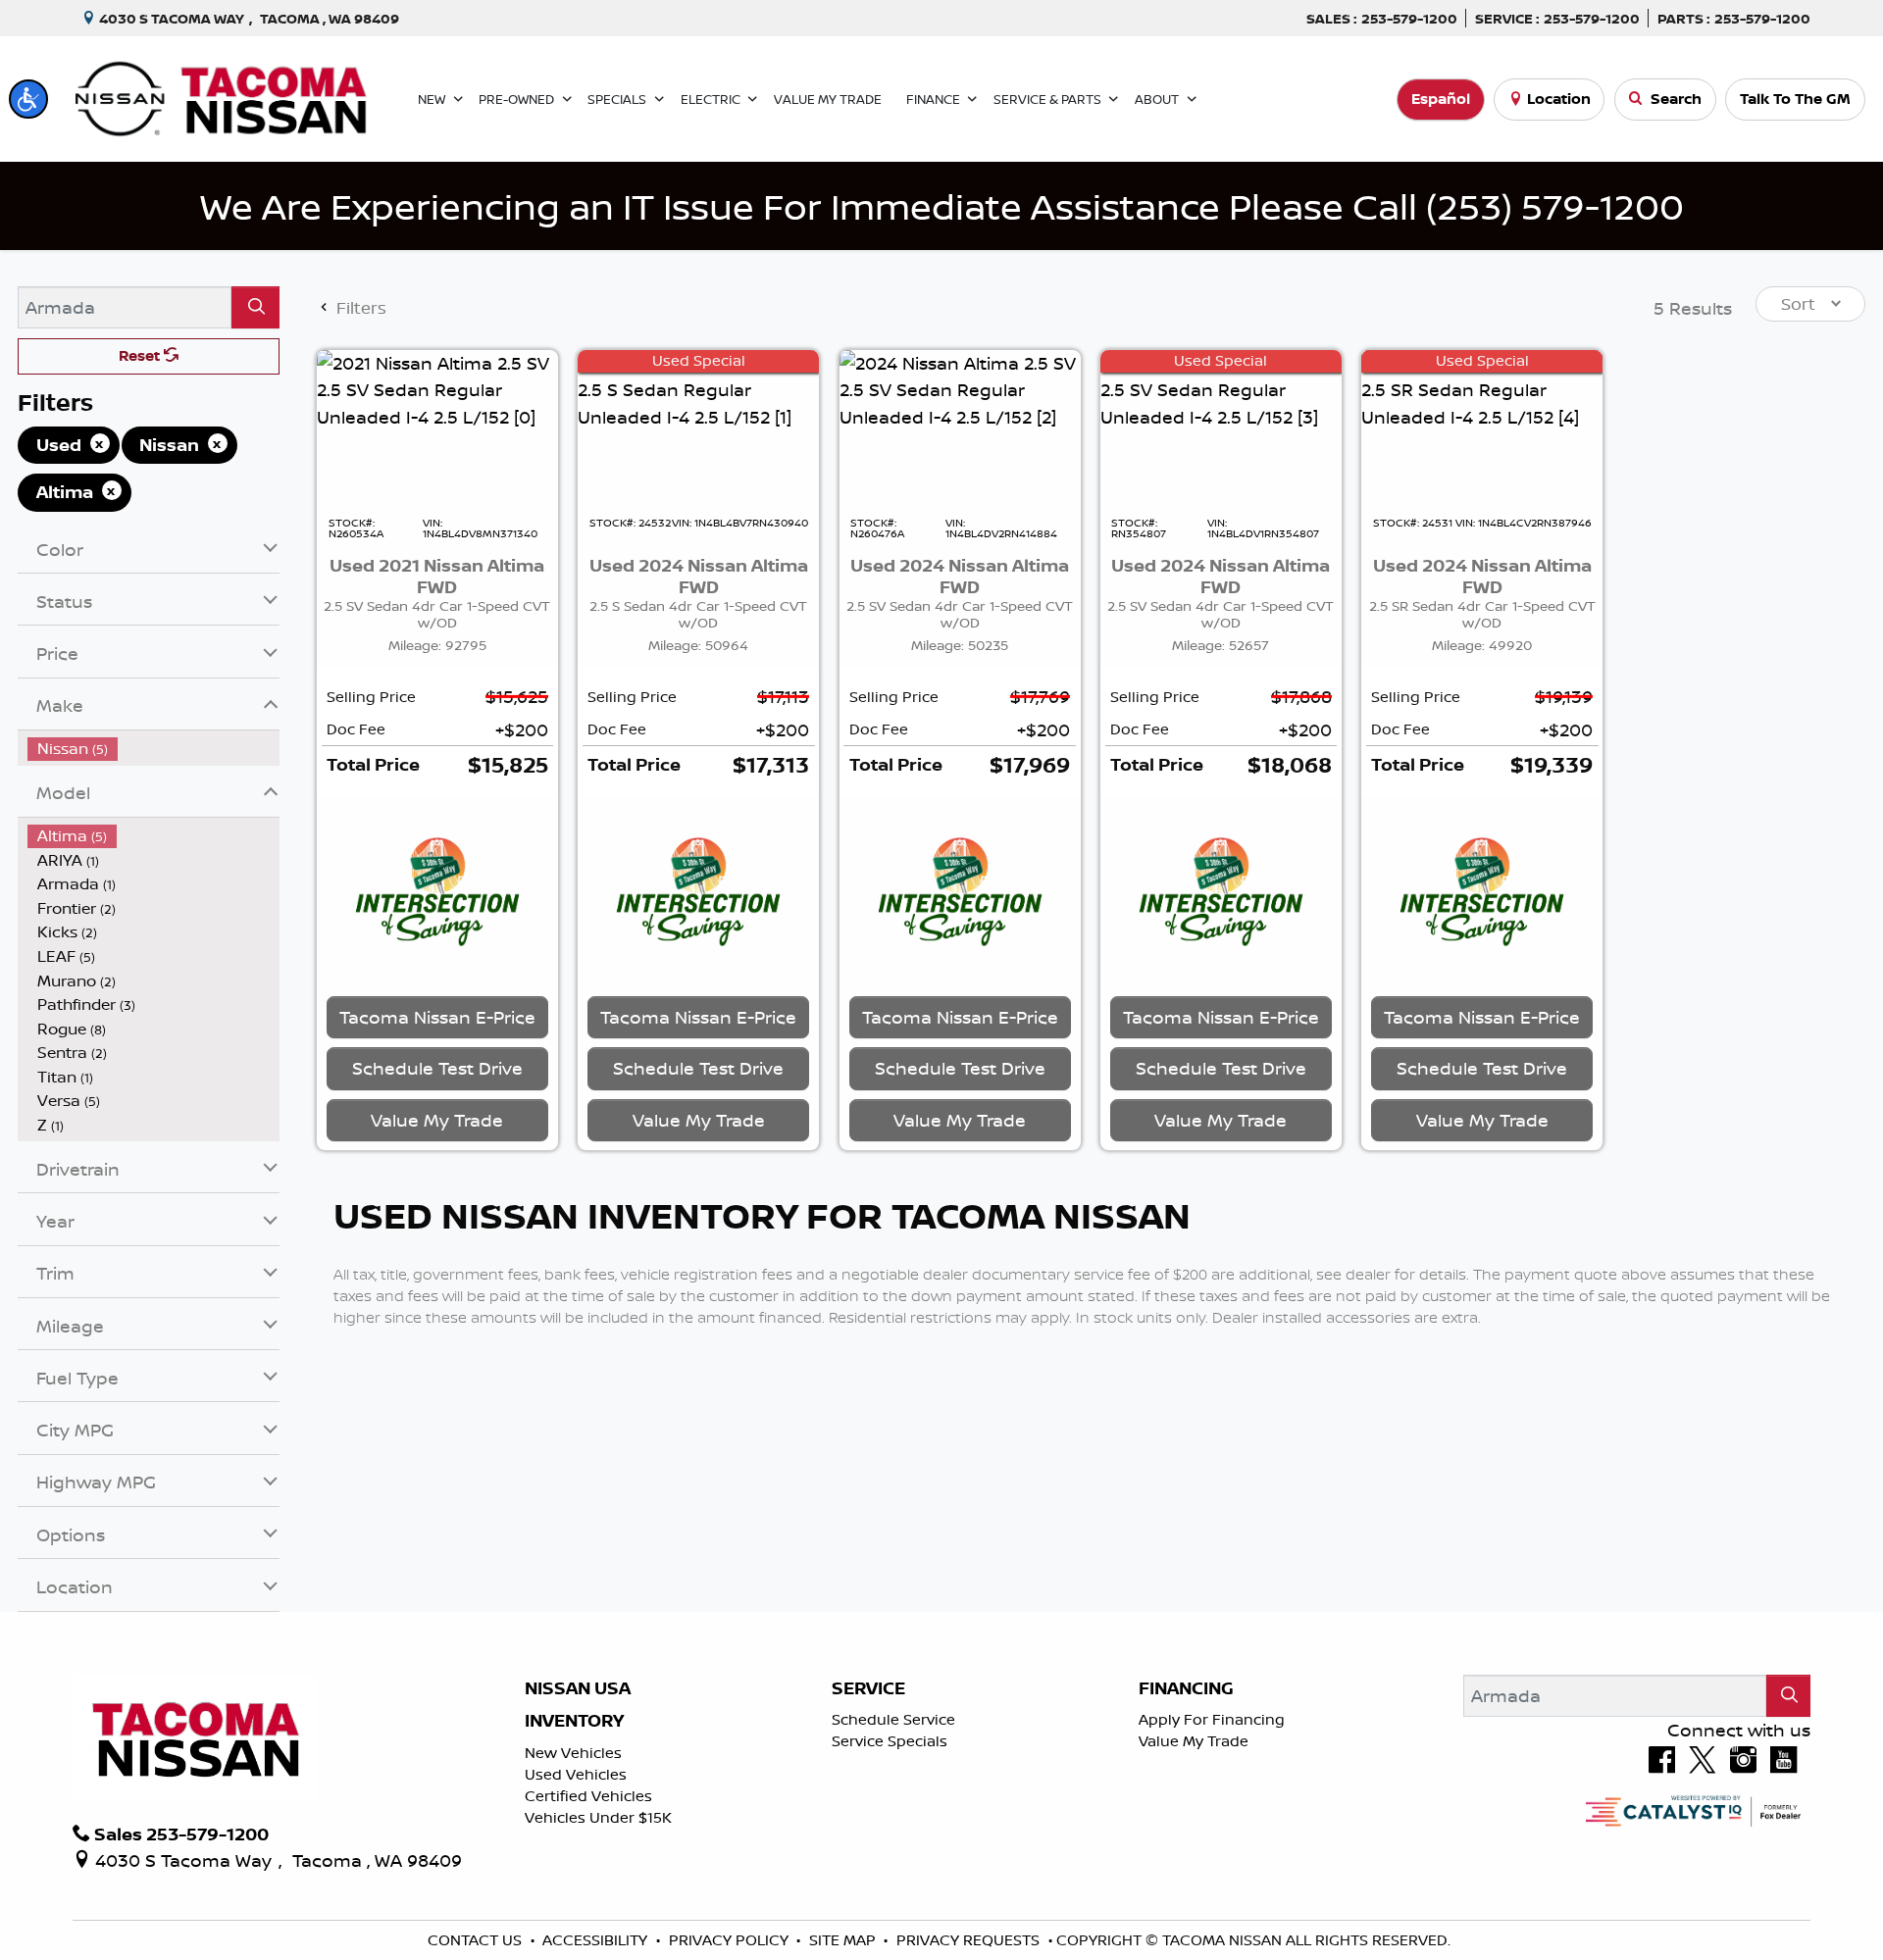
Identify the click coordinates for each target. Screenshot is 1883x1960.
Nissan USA (578, 1688)
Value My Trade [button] (437, 1125)
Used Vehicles (576, 1774)
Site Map (844, 1940)
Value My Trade (1194, 1741)
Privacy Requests (970, 1940)
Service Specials (890, 1741)
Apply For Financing (1212, 1719)
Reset (141, 355)
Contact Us (477, 1940)
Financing (1186, 1688)
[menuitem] (154, 749)
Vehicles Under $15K (598, 1817)
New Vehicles (573, 1753)
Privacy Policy (731, 1940)
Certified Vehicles (588, 1796)
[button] (28, 99)
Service (868, 1688)
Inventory (574, 1721)
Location (1559, 99)
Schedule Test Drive (437, 1073)
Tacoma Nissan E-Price (437, 1022)
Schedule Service (893, 1719)
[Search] (255, 307)
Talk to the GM (1795, 99)
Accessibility (597, 1940)
